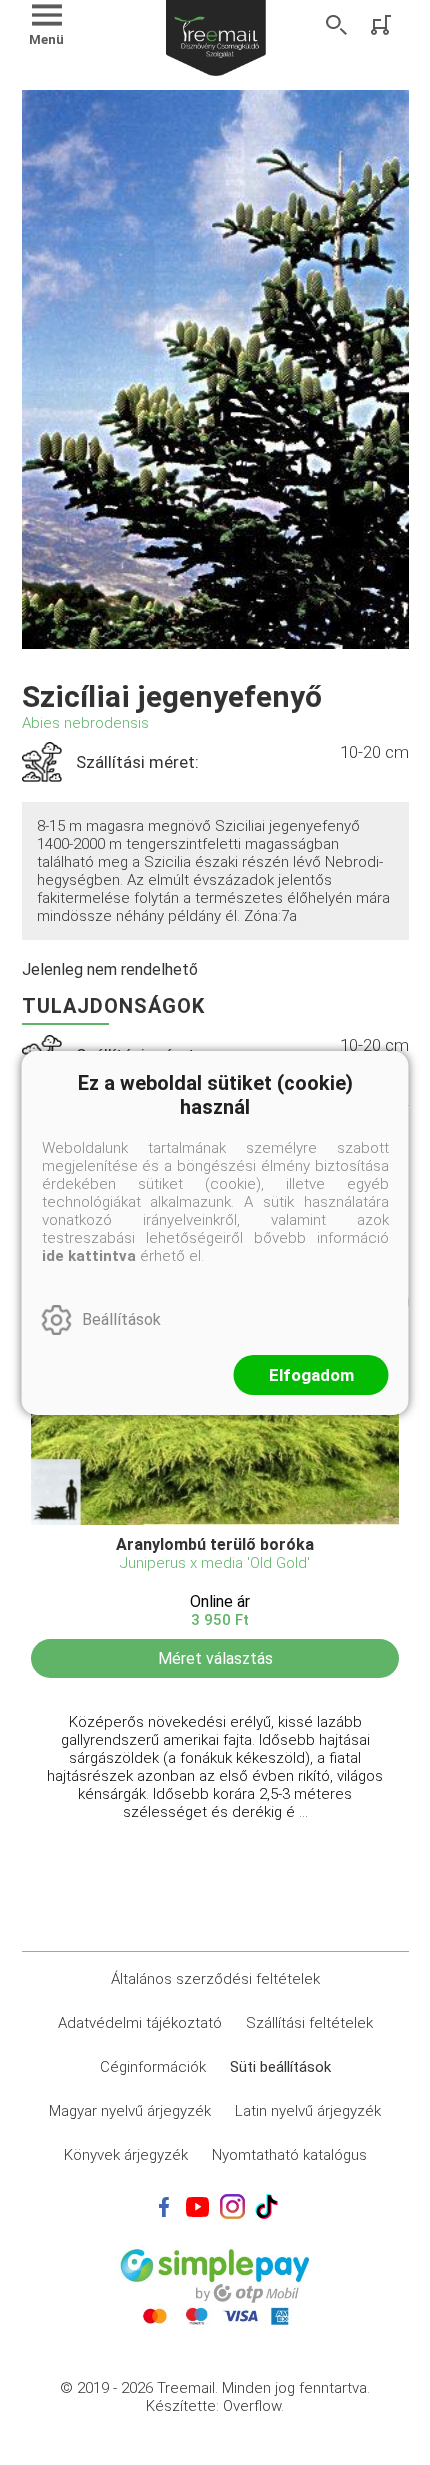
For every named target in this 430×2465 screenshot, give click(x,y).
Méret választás (215, 1658)
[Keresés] (337, 25)
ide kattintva (89, 1256)
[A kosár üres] (383, 25)
